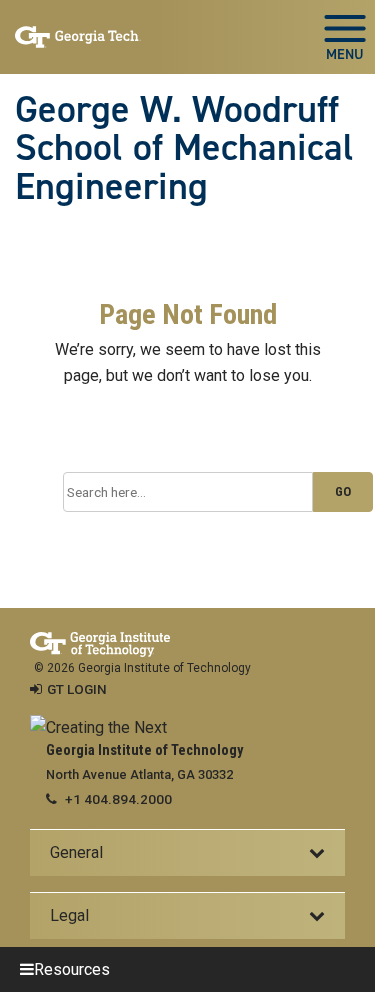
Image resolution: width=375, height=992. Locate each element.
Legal (69, 915)
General (76, 852)
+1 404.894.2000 (118, 799)
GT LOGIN (77, 689)
